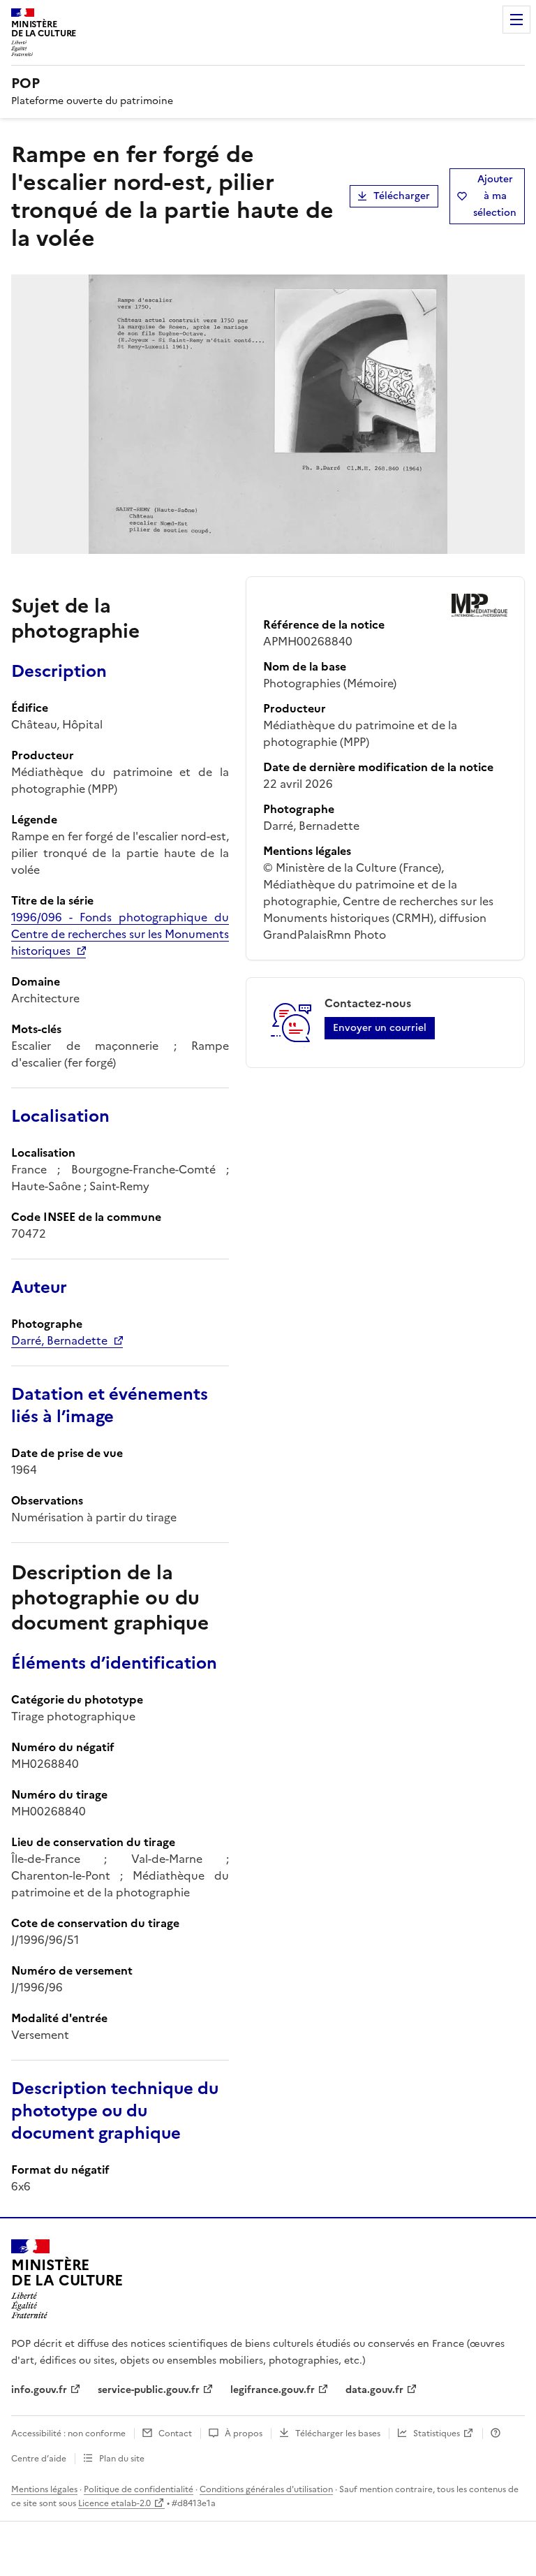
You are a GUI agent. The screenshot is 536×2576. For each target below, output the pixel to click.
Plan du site (122, 2459)
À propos (244, 2434)
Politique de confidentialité (139, 2489)
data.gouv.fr (374, 2390)
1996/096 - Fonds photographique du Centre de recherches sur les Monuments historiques (120, 934)
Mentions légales (44, 2489)
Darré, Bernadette (59, 1340)
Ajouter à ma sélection (495, 196)
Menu (516, 20)
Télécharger (402, 196)
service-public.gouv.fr (149, 2390)
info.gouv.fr (39, 2390)
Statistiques (437, 2434)
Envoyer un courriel (380, 1028)
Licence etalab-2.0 (114, 2503)
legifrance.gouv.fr (273, 2390)
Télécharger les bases (338, 2434)
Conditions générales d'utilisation (266, 2489)
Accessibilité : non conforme (68, 2434)
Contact (175, 2434)
